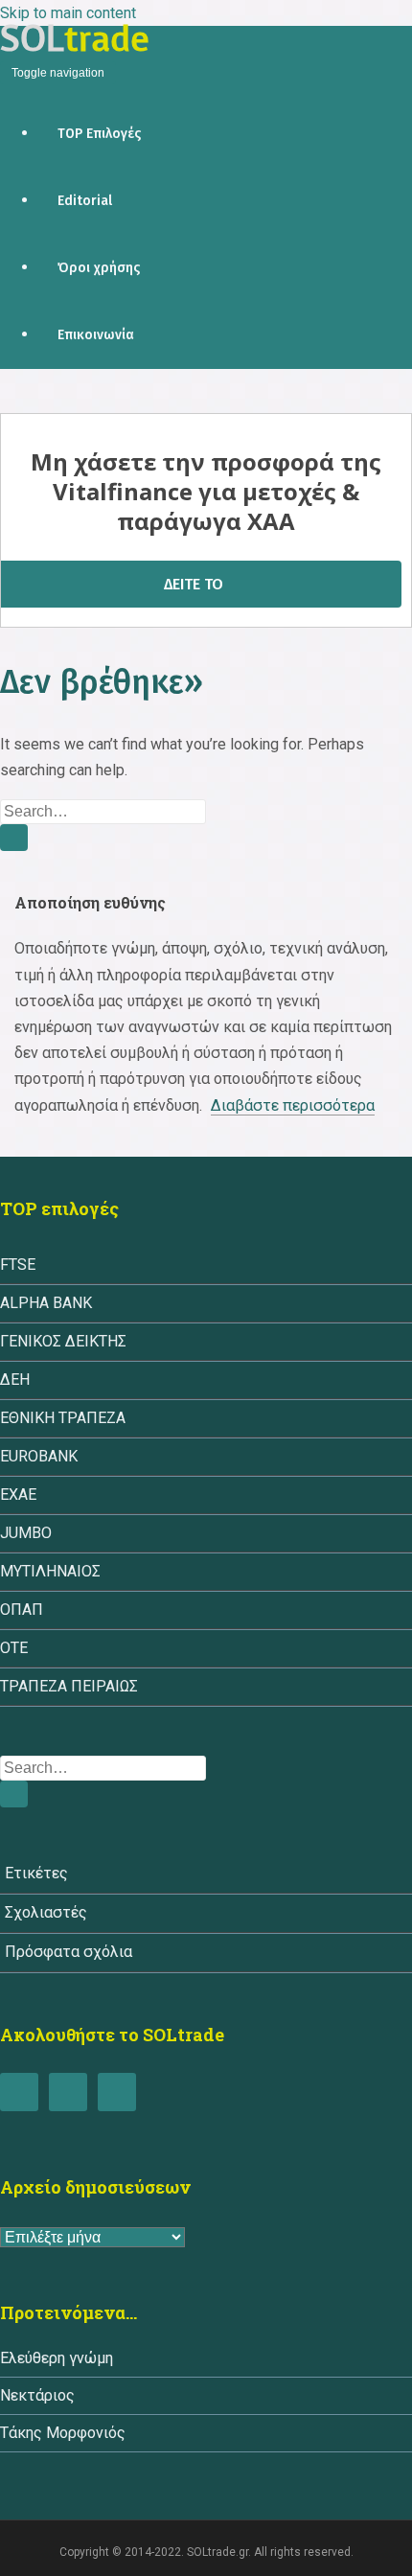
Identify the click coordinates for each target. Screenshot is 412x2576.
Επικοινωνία (96, 335)
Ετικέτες (36, 1873)
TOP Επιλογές (99, 134)
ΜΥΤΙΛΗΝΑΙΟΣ (50, 1571)
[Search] (14, 838)
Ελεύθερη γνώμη (57, 2358)
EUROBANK (39, 1456)
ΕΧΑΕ (18, 1495)
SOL (75, 38)
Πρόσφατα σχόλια (69, 1952)
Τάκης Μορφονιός (63, 2433)
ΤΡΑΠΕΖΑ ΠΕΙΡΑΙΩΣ (69, 1686)
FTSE (18, 1265)
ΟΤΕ (14, 1648)
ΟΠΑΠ (22, 1610)
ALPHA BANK (46, 1303)
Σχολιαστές (46, 1912)
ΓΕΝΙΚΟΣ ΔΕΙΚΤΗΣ (63, 1341)
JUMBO (26, 1533)
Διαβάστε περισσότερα (293, 1105)
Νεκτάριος (37, 2395)
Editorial (85, 201)
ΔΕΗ (15, 1380)
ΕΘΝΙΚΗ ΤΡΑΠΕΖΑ (63, 1418)
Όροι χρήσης (99, 268)
